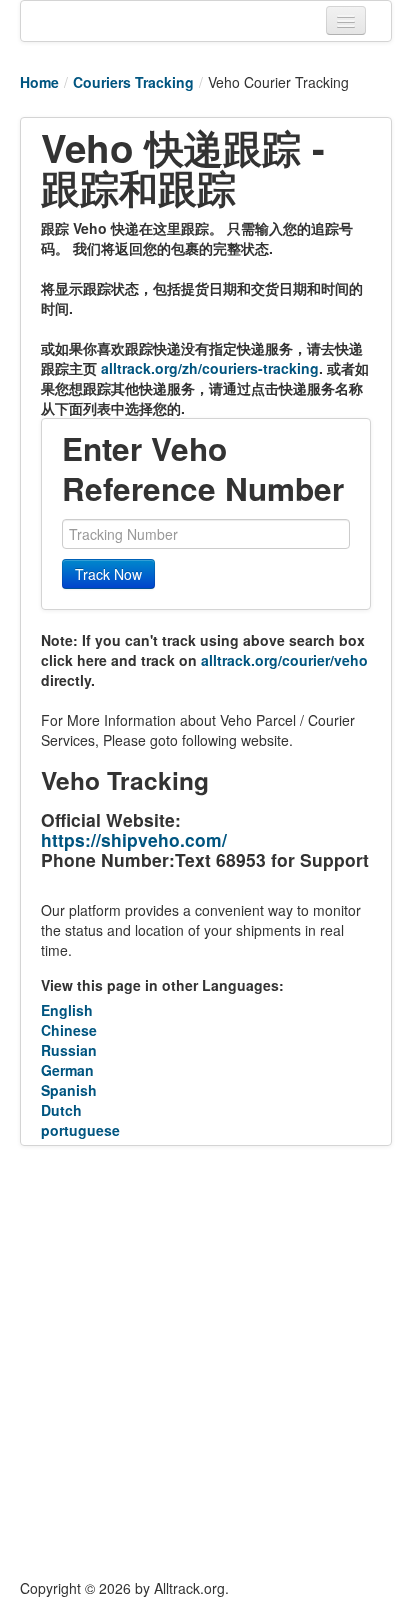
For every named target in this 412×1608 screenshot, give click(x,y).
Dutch (61, 1110)
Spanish (69, 1090)
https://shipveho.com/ (134, 839)
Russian (69, 1050)
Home (39, 82)
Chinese (69, 1030)
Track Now (108, 574)
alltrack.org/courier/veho (284, 660)
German (67, 1070)
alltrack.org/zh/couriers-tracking (210, 368)
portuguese (80, 1130)
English (67, 1010)
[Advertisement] (206, 1362)
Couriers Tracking (133, 82)
